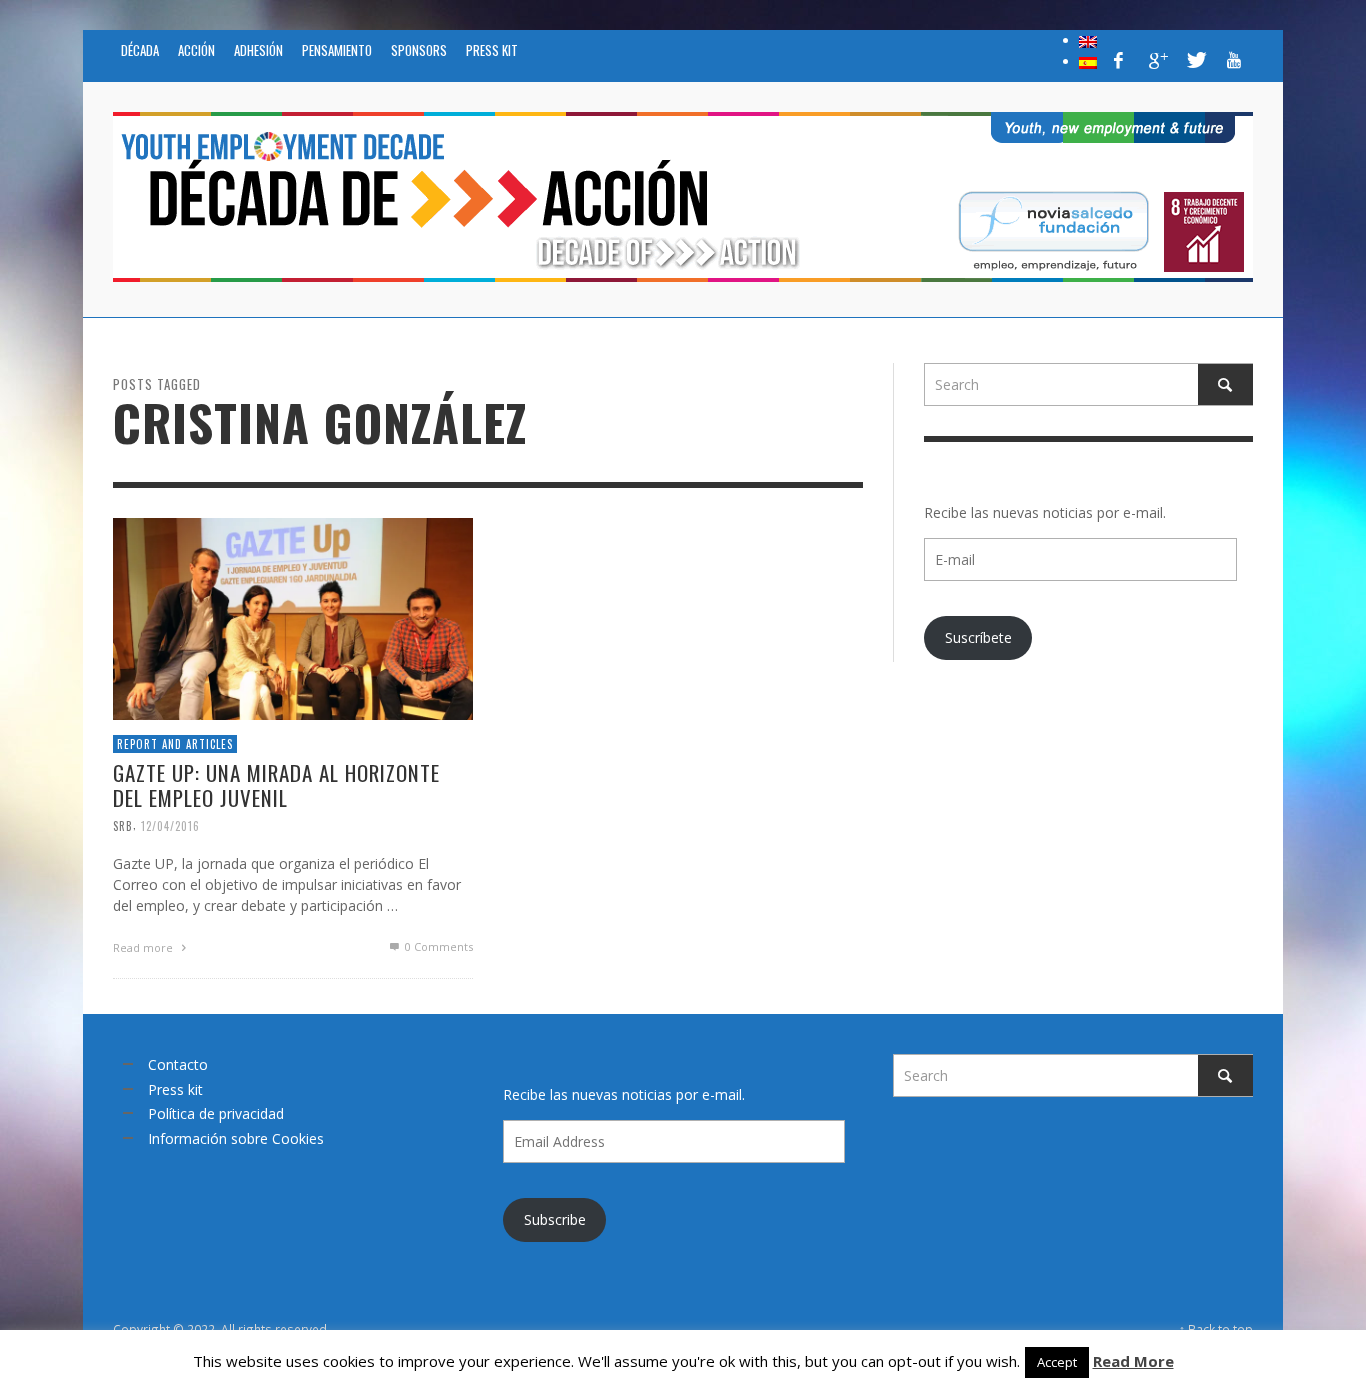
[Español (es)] (1088, 61)
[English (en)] (1088, 40)
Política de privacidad (216, 1113)
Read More (1133, 1361)
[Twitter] (1195, 60)
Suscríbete (978, 637)
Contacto (178, 1064)
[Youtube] (1234, 60)
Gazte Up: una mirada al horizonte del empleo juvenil (276, 785)
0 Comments (437, 946)
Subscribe (555, 1219)
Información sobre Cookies (236, 1138)
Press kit (175, 1089)
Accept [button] (1057, 1362)
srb (123, 825)
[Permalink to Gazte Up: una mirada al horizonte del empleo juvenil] (293, 616)
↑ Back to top (1216, 1329)
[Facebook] (1119, 60)
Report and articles (175, 743)
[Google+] (1157, 60)
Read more (144, 947)
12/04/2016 (170, 825)
